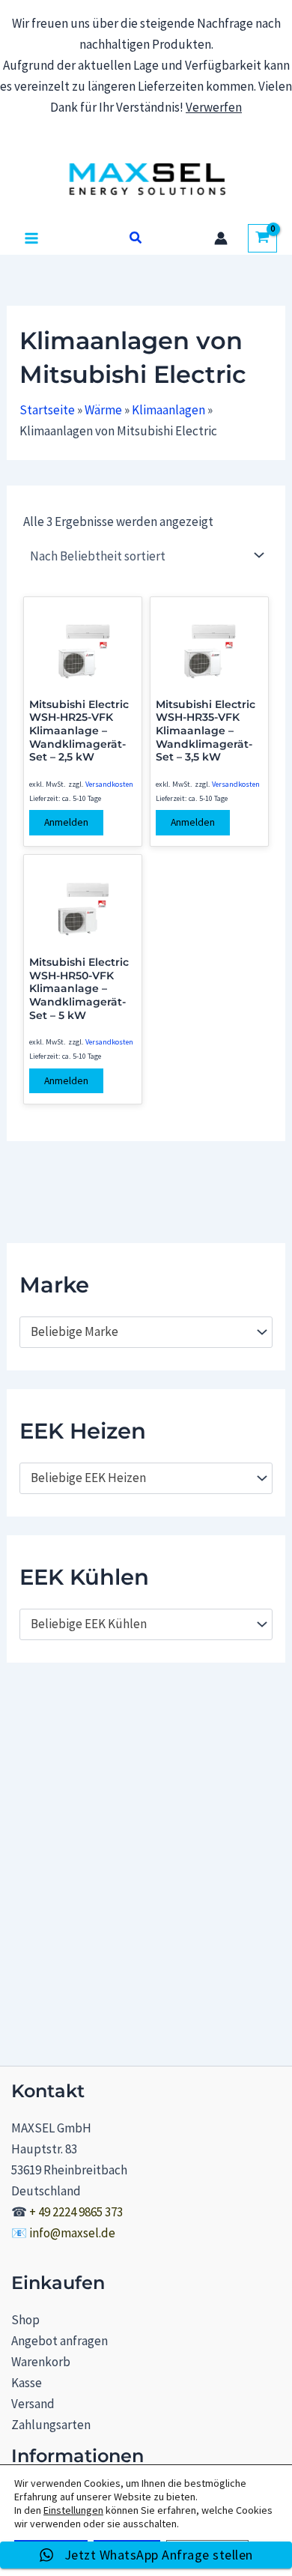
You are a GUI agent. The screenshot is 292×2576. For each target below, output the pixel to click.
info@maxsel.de (72, 2233)
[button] (136, 238)
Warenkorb (41, 2362)
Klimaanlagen (168, 410)
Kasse (27, 2383)
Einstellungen (73, 2510)
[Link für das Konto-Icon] (221, 238)
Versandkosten (109, 784)
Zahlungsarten (51, 2425)
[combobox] (146, 1332)
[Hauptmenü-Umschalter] (31, 238)
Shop (25, 2320)
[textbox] (139, 1332)
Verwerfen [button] (214, 107)
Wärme (103, 410)
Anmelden (66, 822)
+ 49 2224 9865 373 (76, 2212)
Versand (33, 2404)
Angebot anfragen (60, 2341)
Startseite (47, 410)
